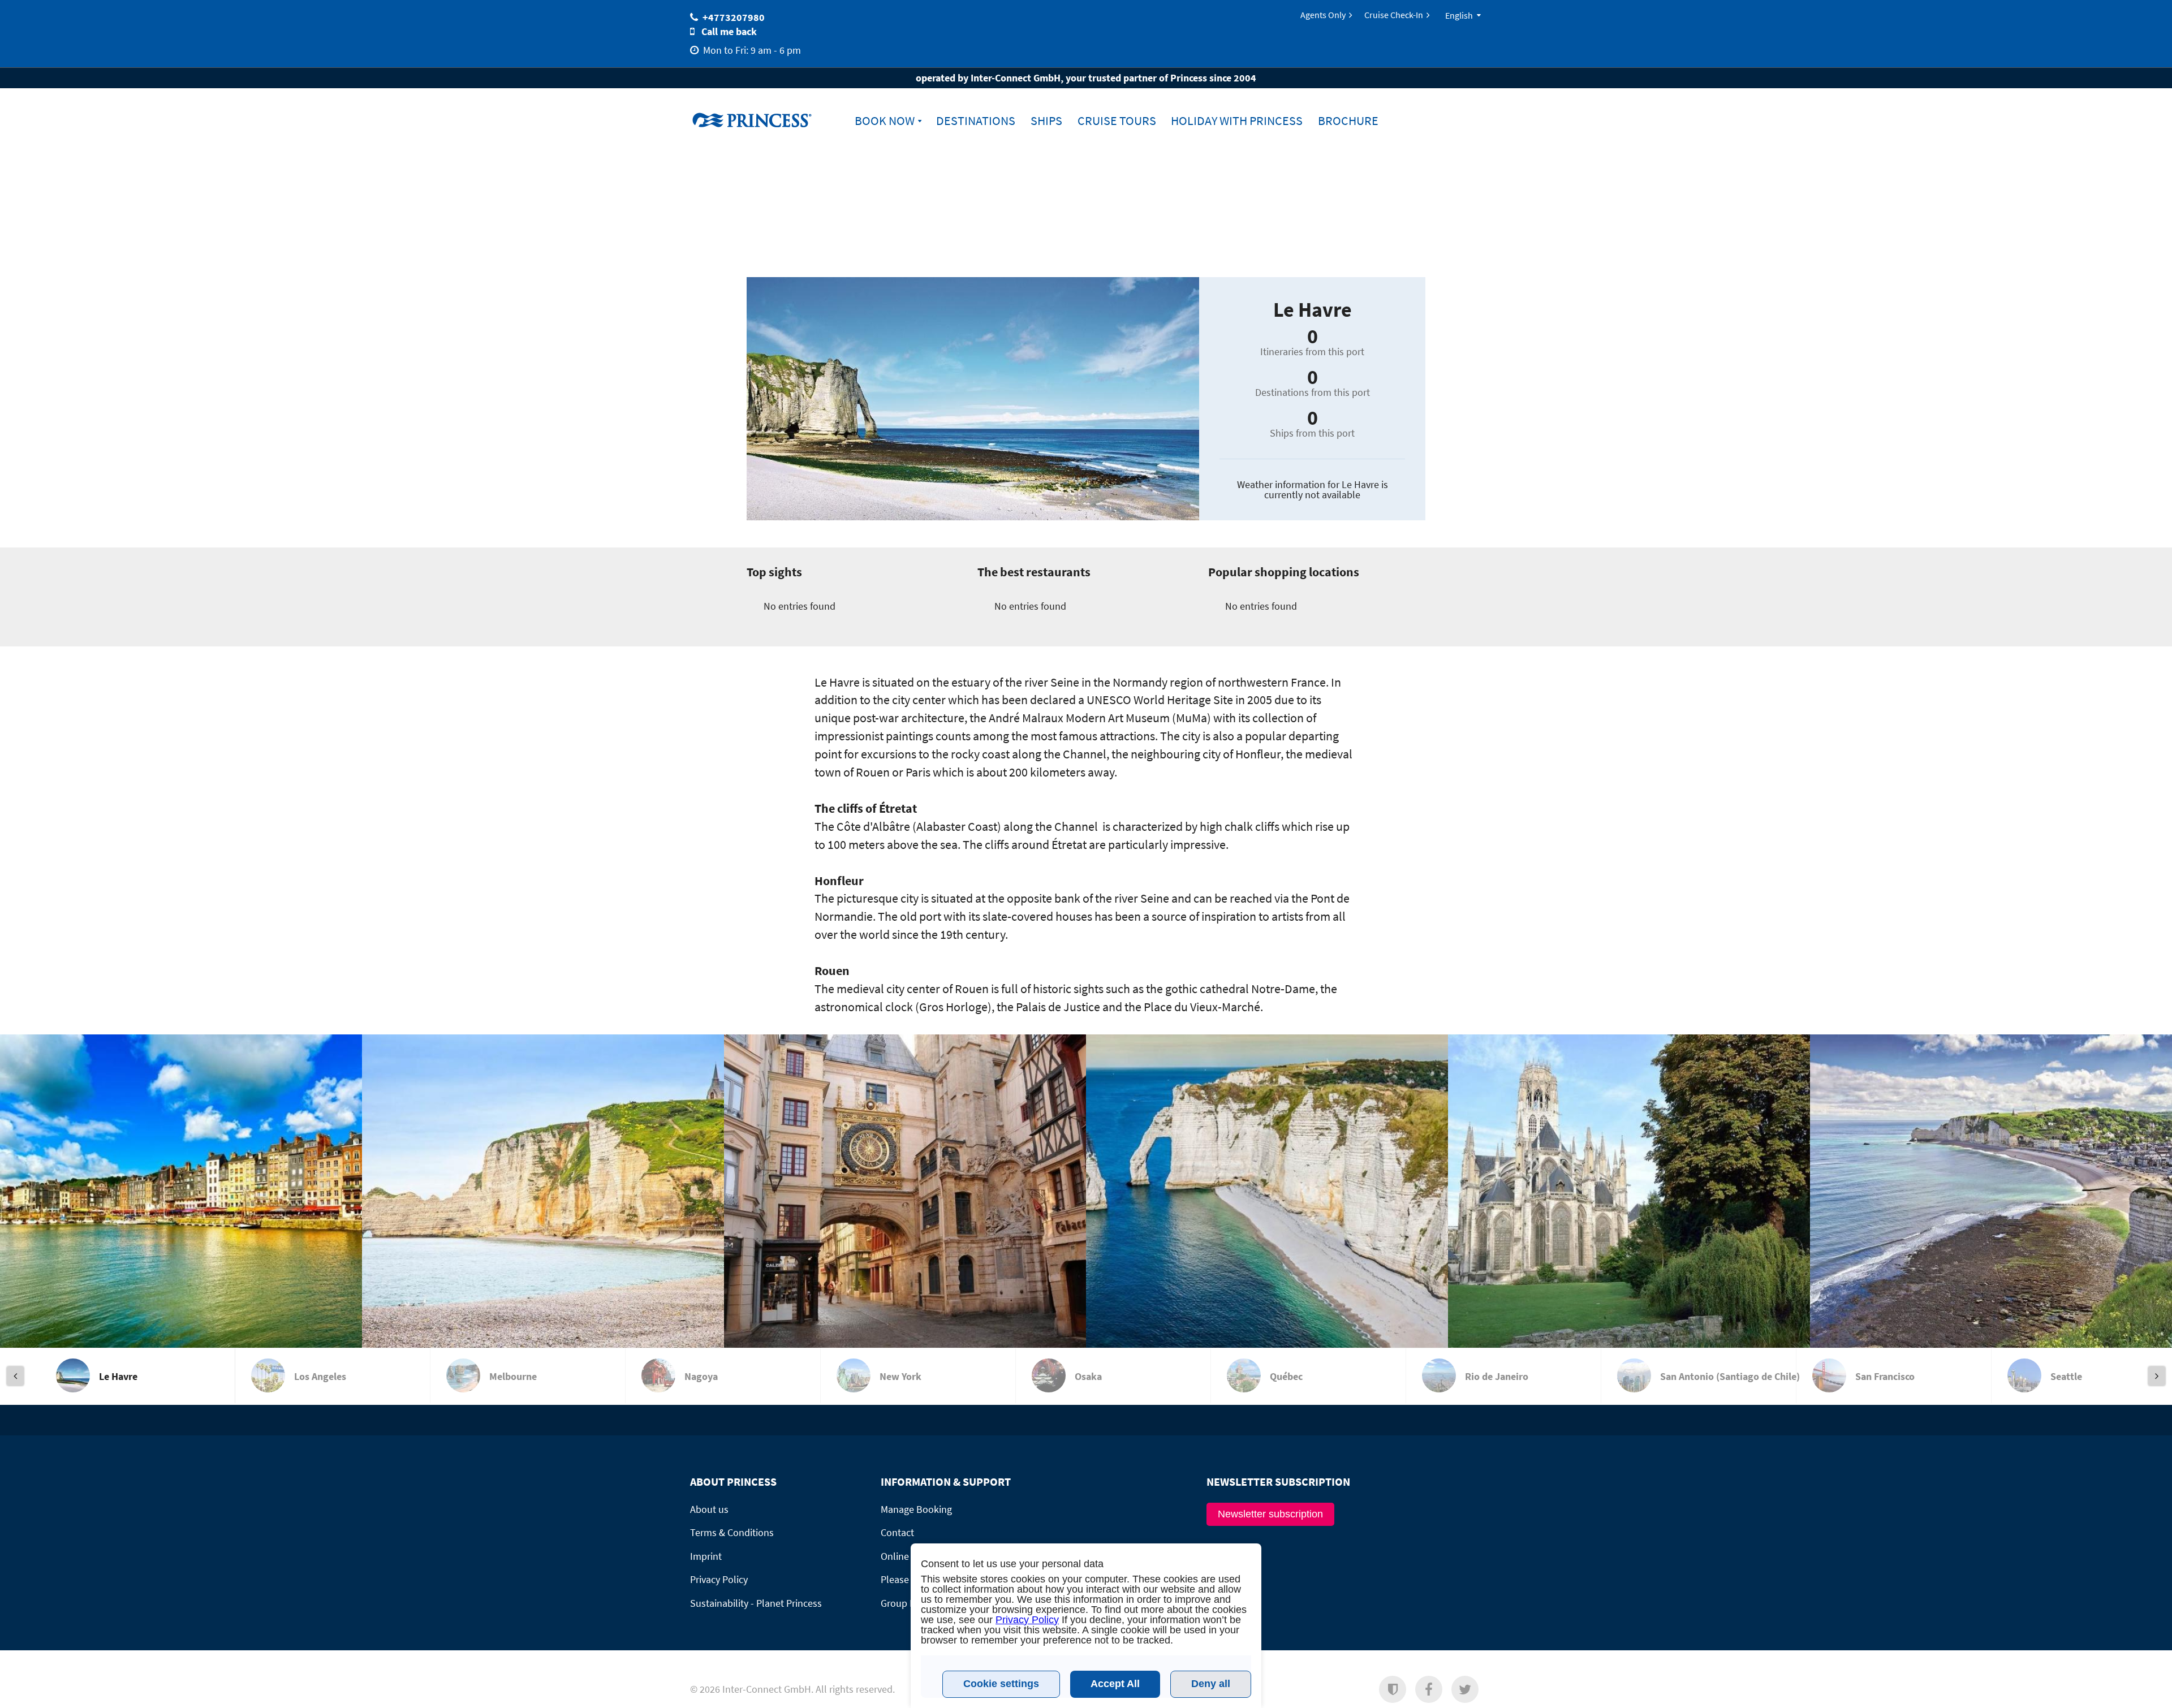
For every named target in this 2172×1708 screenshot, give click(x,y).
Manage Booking (916, 1509)
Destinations (976, 121)
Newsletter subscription (1270, 1514)
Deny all (1211, 1684)
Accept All (1115, 1684)
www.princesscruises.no (761, 120)
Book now (885, 121)
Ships (1046, 121)
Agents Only (1323, 15)
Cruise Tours (1117, 121)
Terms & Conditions (732, 1532)
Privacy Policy (1027, 1620)
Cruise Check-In (1394, 15)
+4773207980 (734, 17)
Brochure (1348, 121)
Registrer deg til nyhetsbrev (1356, 1697)
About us (709, 1509)
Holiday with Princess (1237, 121)
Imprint (706, 1556)
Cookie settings (1001, 1684)
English (1459, 15)
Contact (897, 1532)
